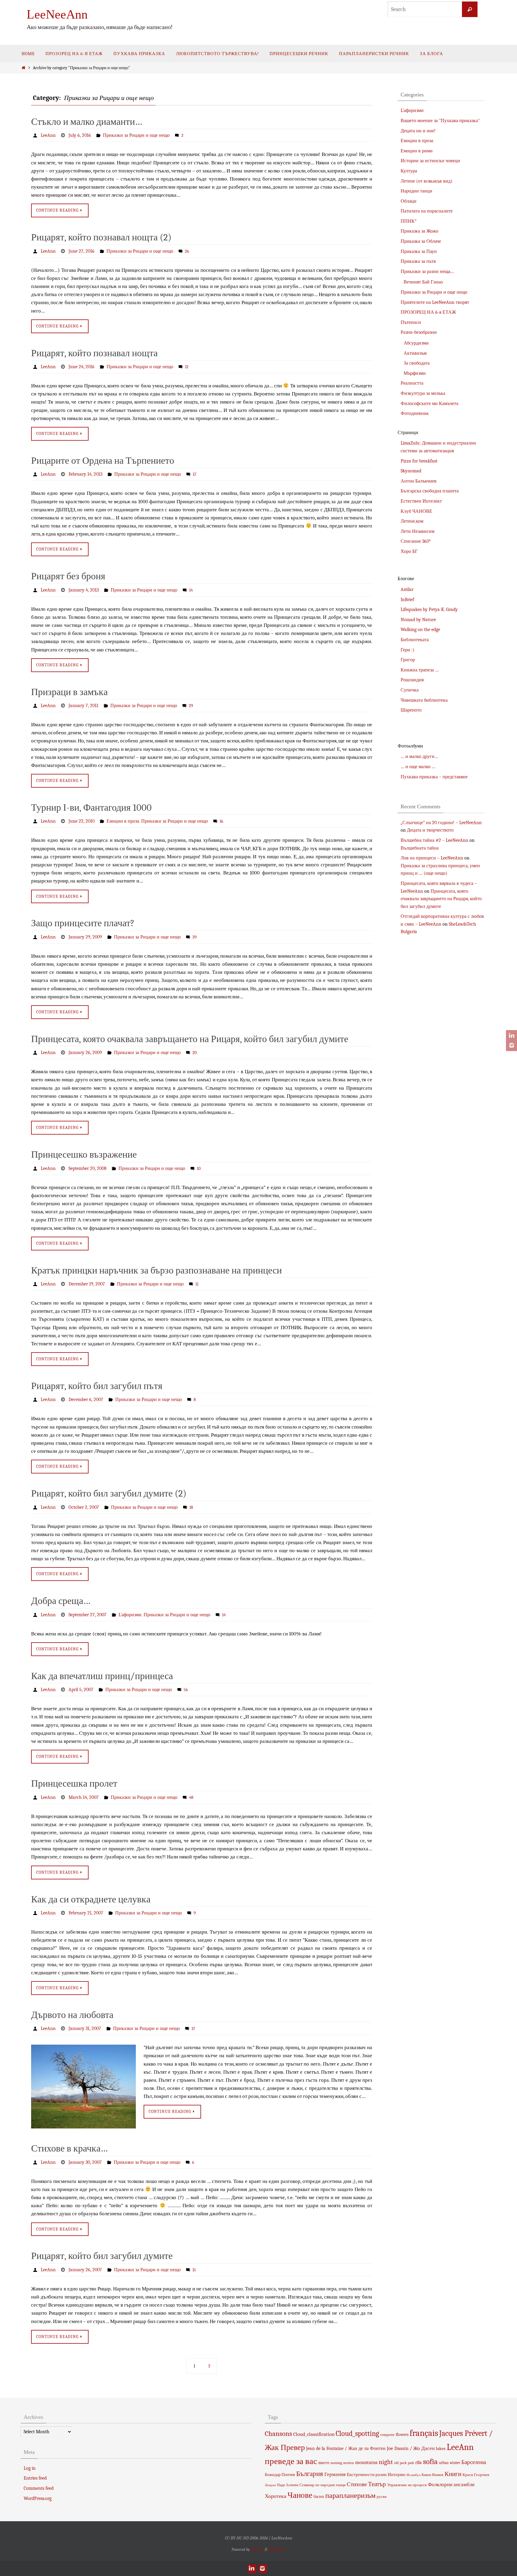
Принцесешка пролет (74, 1783)
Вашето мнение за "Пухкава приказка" (440, 121)
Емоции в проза (123, 821)
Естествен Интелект (421, 501)
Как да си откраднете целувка (91, 1899)
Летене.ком (412, 521)
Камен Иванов (432, 2475)
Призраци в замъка (69, 692)
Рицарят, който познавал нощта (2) (101, 237)
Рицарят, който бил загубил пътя (97, 1386)
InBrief (407, 600)
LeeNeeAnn (57, 14)
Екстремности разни (367, 2475)
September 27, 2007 (88, 1615)
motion (349, 2463)
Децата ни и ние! (418, 131)
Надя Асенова (288, 2485)
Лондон (270, 2485)
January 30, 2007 (85, 2162)
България (310, 2474)
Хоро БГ (409, 551)
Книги (453, 2474)
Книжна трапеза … (420, 670)
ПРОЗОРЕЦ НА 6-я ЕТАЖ (428, 312)
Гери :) (407, 650)
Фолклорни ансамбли (451, 2484)
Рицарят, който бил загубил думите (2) (109, 1493)
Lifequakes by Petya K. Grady (429, 609)
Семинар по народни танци (323, 2485)
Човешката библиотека (424, 700)
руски (382, 2497)
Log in (30, 2468)
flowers (402, 2435)
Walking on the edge (420, 630)
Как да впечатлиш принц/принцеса (102, 1676)
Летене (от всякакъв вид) (426, 181)
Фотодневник (415, 413)
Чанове (300, 2495)
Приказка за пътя (418, 261)
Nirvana (257, 2550)
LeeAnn (48, 135)
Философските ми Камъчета (429, 404)
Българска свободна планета (430, 491)
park (403, 2463)
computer (387, 2435)
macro (324, 2463)
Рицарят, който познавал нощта (94, 353)
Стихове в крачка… (69, 2148)
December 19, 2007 (87, 1284)
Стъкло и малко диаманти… (87, 122)
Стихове (357, 2484)
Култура (409, 171)
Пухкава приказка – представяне (434, 777)
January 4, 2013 (84, 590)
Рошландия (412, 680)
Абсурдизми (416, 343)
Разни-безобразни (419, 332)
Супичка (410, 690)
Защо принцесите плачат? (83, 923)
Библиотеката (415, 640)
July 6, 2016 (80, 135)
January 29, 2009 (85, 937)
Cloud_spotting (357, 2434)
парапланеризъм (350, 2495)
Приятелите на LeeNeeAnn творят (435, 302)
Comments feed (39, 2488)
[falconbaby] (511, 1045)
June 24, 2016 (82, 367)
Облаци (409, 201)
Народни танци (416, 191)
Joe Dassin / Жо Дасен (411, 2448)
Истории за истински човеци (430, 161)
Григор (408, 660)
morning (336, 2463)
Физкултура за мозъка (423, 393)
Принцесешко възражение (84, 1154)
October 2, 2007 (84, 1507)
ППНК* (409, 221)
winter (455, 2463)
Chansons (278, 2434)
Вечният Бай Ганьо (423, 282)
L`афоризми (130, 1615)
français (424, 2433)
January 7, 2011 (83, 706)
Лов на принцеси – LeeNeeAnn (432, 858)
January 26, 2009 (85, 1053)
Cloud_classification (314, 2434)
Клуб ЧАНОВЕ (416, 511)
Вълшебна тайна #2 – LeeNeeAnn (434, 840)
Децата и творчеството (430, 830)
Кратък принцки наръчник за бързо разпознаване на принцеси (156, 1270)
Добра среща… (61, 1601)
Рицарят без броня (68, 576)
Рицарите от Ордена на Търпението (103, 461)
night (386, 2462)
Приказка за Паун (419, 251)
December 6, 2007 (86, 1400)
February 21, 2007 (86, 1913)
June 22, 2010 (82, 821)
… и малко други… (419, 756)
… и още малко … (418, 767)
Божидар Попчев (280, 2475)
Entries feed (35, 2478)
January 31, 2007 (85, 2028)
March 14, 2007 (84, 1797)
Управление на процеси (407, 2485)
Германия (335, 2474)
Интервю (397, 2475)
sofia (430, 2461)
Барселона (474, 2462)
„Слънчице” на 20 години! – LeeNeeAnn (441, 823)
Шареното (411, 710)
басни (319, 2497)
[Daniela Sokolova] (511, 1036)
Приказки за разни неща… (427, 272)
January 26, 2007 (85, 2270)
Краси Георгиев (476, 2475)
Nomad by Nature (418, 620)
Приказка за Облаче (421, 241)
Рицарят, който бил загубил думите (102, 2256)
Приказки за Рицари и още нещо (136, 135)
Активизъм (415, 353)
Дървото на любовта (72, 2015)
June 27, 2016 (82, 251)
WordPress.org (38, 2498)
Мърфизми (415, 373)
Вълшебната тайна (420, 848)
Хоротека (276, 2496)
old (396, 2463)
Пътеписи (411, 322)
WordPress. (277, 2550)
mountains (366, 2462)
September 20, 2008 (88, 1168)
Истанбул (413, 2475)
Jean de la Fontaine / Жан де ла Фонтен (346, 2448)
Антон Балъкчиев (419, 481)
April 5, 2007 (81, 1690)
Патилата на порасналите (427, 211)
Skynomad (411, 471)
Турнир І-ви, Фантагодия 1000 (91, 808)
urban (444, 2463)
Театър (377, 2484)
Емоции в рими (417, 151)
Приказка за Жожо (419, 231)
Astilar (407, 589)
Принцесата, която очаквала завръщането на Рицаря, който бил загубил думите (190, 1039)
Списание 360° (416, 541)
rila (419, 2463)
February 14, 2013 (85, 474)
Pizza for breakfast (419, 461)
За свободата (417, 363)
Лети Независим (418, 531)
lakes (441, 2448)
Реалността (412, 383)
